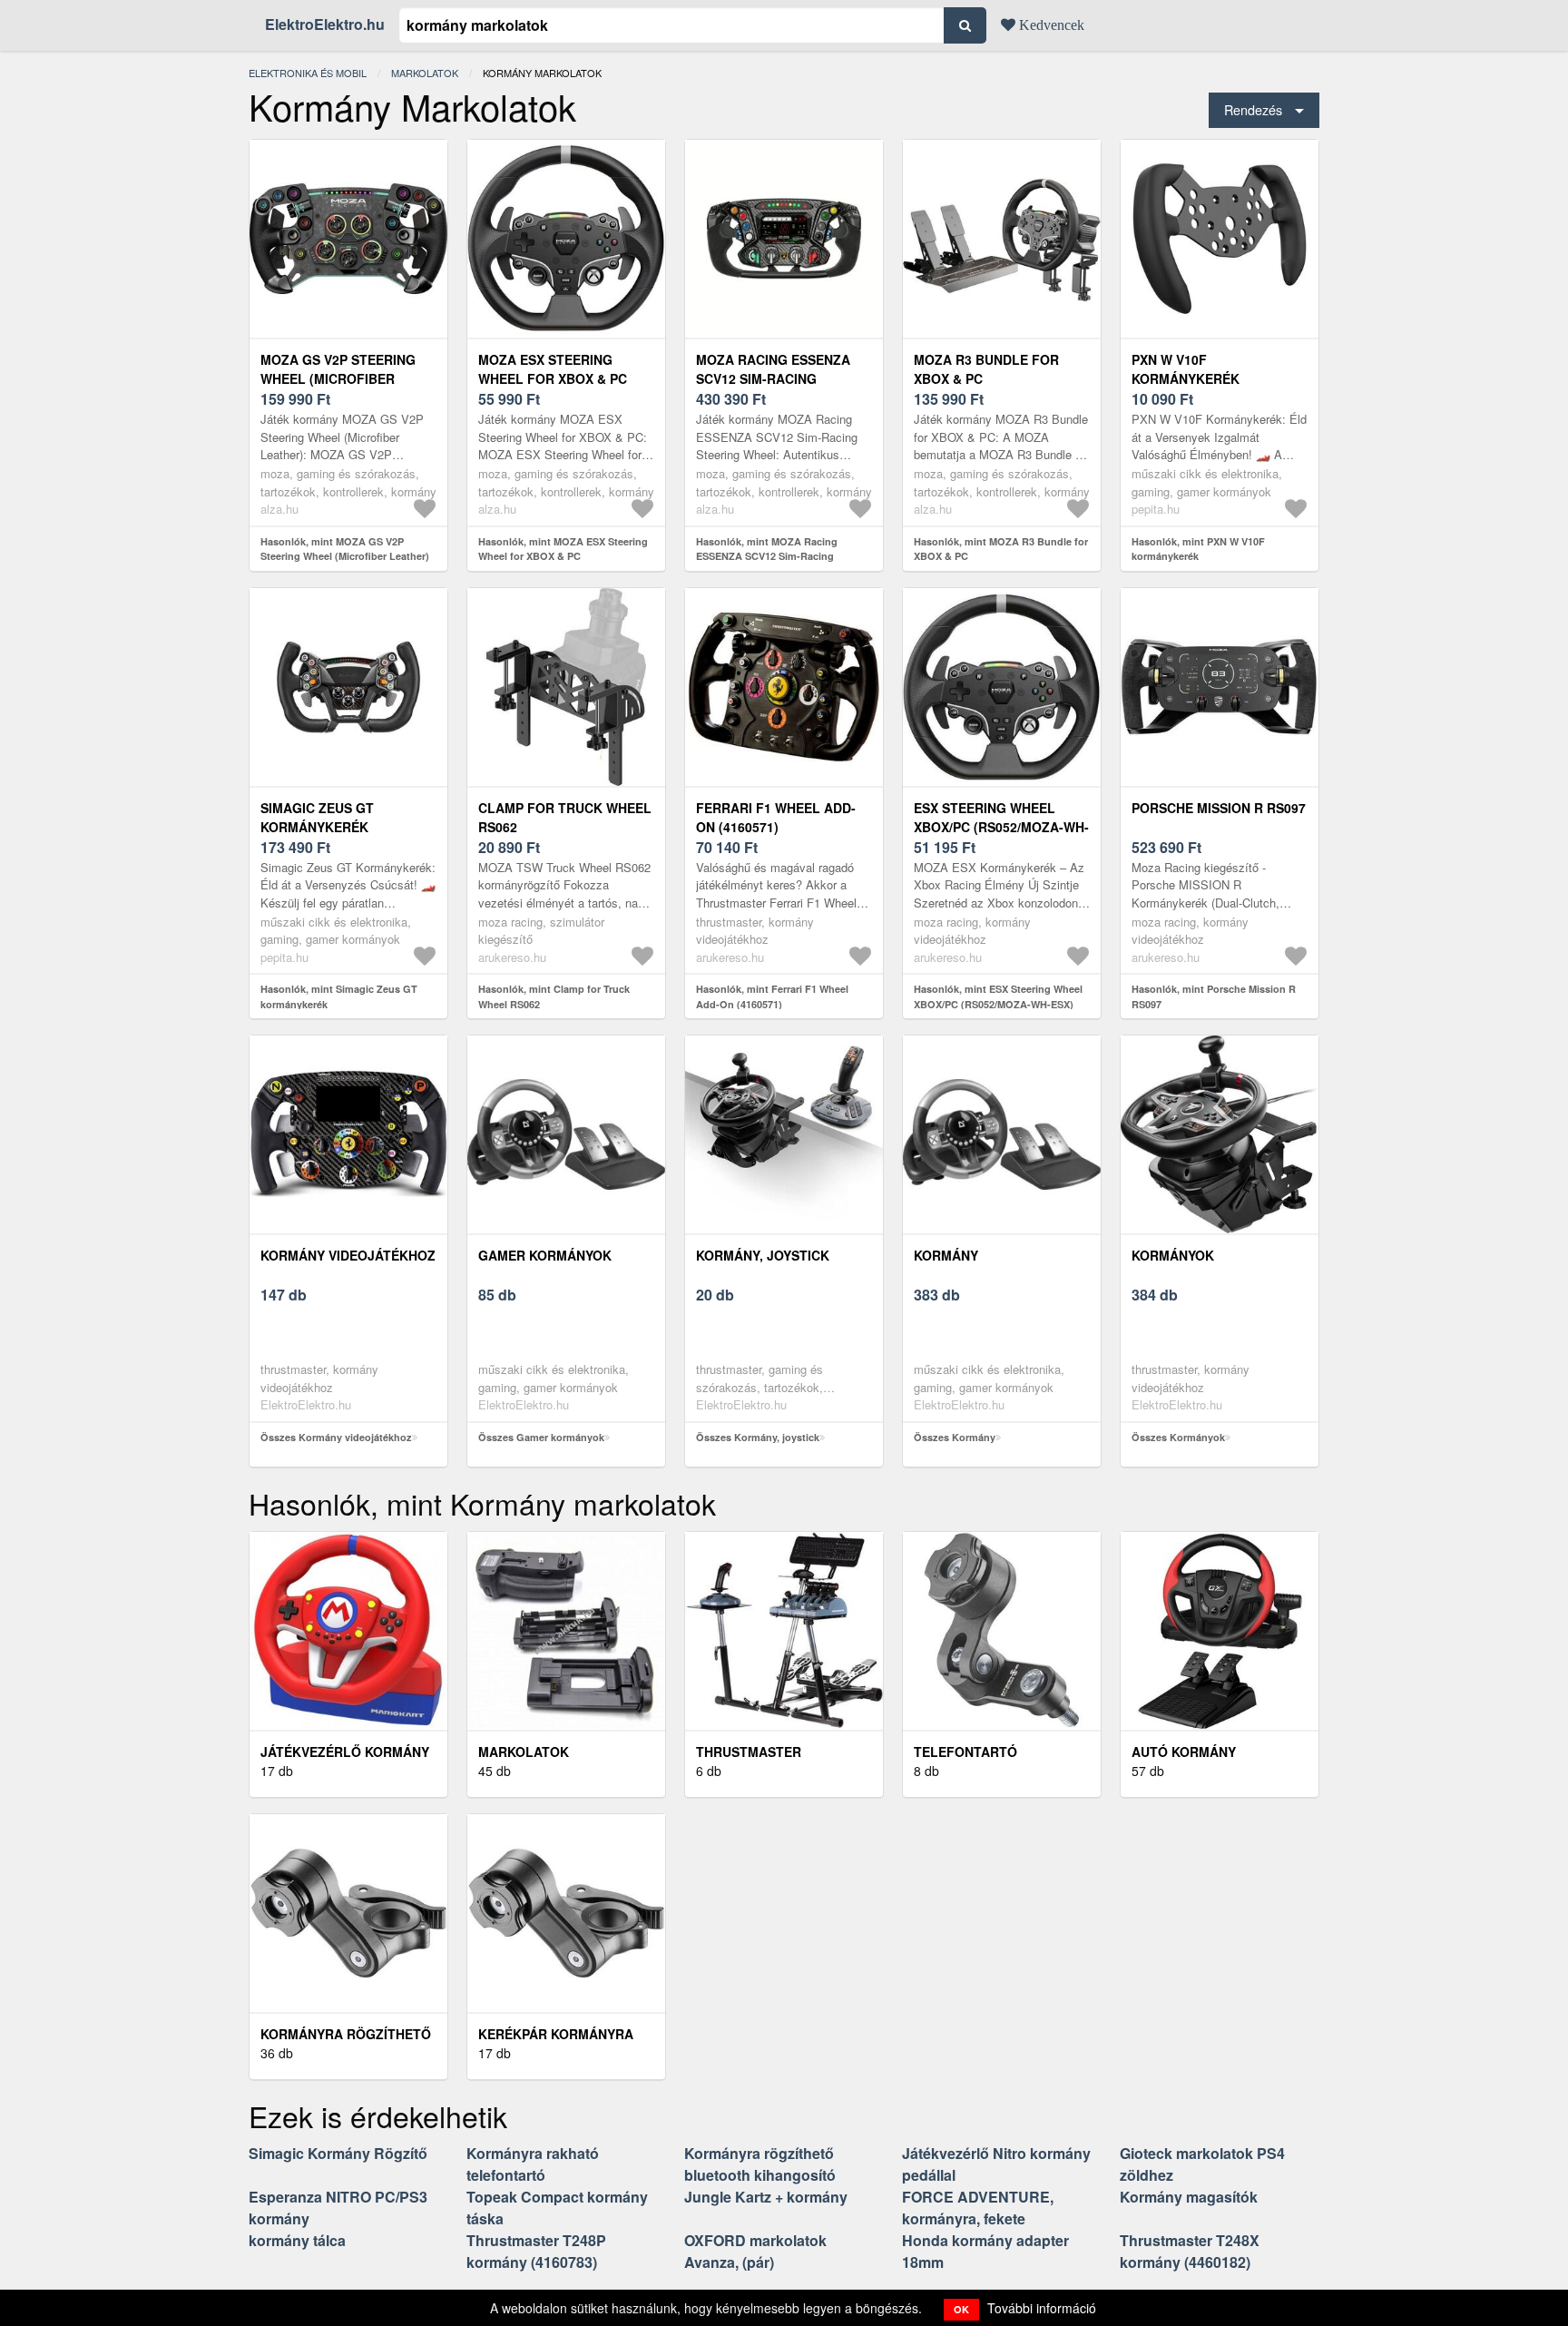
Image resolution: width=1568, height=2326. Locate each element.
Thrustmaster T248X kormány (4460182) (1190, 2251)
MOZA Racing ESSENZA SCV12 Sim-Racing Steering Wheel (773, 378)
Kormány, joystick (763, 1255)
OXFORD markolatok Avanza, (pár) (755, 2251)
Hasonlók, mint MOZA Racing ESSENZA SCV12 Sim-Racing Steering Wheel (767, 556)
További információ (1042, 2308)
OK (961, 2309)
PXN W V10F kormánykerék (1186, 369)
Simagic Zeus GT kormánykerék (317, 817)
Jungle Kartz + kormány (766, 2197)
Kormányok (1173, 1255)
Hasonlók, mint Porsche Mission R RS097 (1214, 996)
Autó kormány (1184, 1752)
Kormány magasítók (1189, 2197)
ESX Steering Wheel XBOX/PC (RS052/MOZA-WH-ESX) (1001, 827)
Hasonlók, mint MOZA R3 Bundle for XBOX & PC (1001, 549)
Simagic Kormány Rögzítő (338, 2153)
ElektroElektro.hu (325, 24)
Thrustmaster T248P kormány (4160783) (536, 2251)
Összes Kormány (955, 1437)
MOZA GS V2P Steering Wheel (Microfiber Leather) (338, 378)
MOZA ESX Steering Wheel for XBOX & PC (553, 369)
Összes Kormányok (1178, 1437)
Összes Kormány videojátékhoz (336, 1437)
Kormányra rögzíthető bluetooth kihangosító (760, 2164)
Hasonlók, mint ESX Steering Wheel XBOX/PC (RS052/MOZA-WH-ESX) (998, 996)
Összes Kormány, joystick (758, 1437)
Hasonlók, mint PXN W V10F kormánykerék (1198, 549)
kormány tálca (297, 2240)
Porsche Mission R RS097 (1219, 808)
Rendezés (1253, 109)
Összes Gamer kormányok (541, 1437)
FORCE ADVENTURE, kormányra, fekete (978, 2208)
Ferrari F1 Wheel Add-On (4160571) (776, 817)
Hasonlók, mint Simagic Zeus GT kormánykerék (339, 996)
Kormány (946, 1255)
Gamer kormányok (545, 1255)
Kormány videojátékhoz (348, 1255)
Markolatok (425, 73)
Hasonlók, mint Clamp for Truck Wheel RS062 (554, 996)
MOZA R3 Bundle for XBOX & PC (986, 369)
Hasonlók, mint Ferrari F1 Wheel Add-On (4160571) (772, 996)
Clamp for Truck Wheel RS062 (565, 817)
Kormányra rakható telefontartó (533, 2164)
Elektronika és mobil (308, 73)
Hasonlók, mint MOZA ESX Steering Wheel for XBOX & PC (563, 549)
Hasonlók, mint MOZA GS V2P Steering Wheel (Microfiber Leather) (345, 549)
